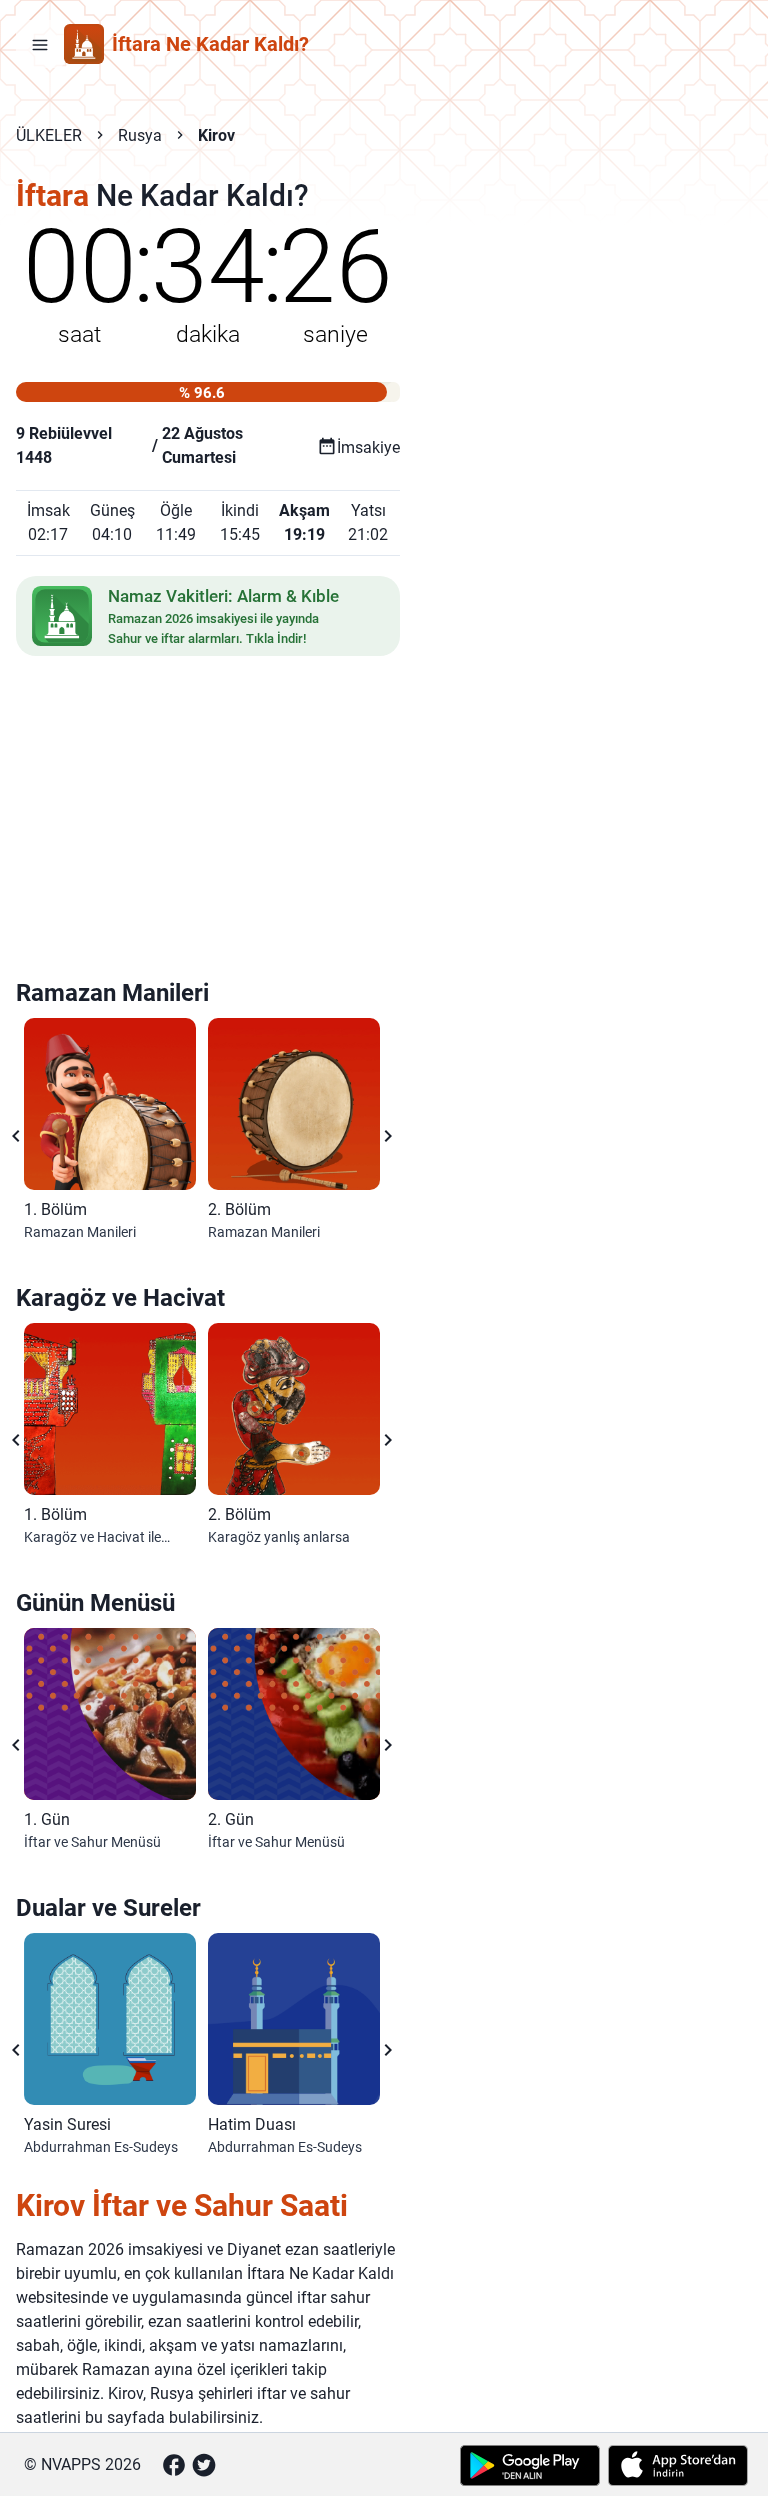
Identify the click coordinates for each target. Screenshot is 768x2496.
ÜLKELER (49, 135)
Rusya (140, 135)
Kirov (216, 135)
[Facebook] (174, 2465)
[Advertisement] (208, 821)
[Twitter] (204, 2465)
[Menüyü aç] (40, 44)
